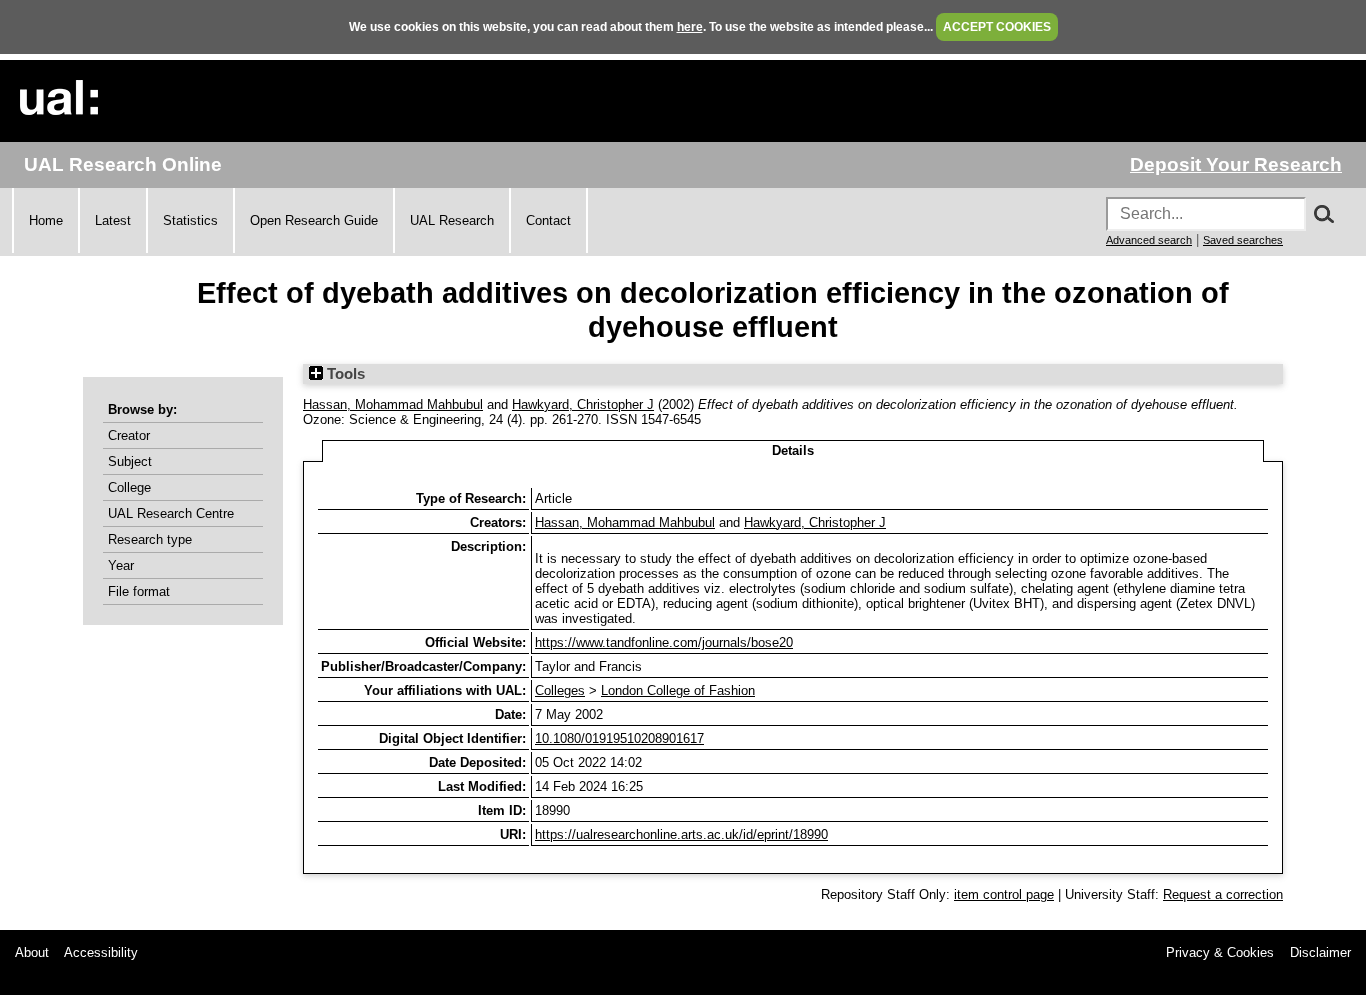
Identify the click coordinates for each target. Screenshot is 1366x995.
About (32, 952)
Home (46, 220)
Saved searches (1243, 240)
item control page (1004, 894)
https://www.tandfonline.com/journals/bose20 (664, 642)
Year (121, 565)
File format (139, 591)
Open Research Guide (314, 220)
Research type (150, 539)
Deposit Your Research (1236, 164)
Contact (548, 220)
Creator (129, 435)
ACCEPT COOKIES (997, 27)
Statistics (190, 220)
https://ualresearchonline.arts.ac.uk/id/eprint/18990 (681, 834)
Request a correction (1223, 894)
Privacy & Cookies (1220, 952)
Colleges (560, 690)
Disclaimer (1320, 952)
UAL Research (452, 220)
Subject (130, 461)
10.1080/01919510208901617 (619, 738)
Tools (344, 374)
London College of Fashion (678, 690)
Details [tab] (793, 450)
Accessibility (101, 952)
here (690, 27)
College (129, 487)
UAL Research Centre (171, 513)
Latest (113, 220)
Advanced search (1149, 240)
